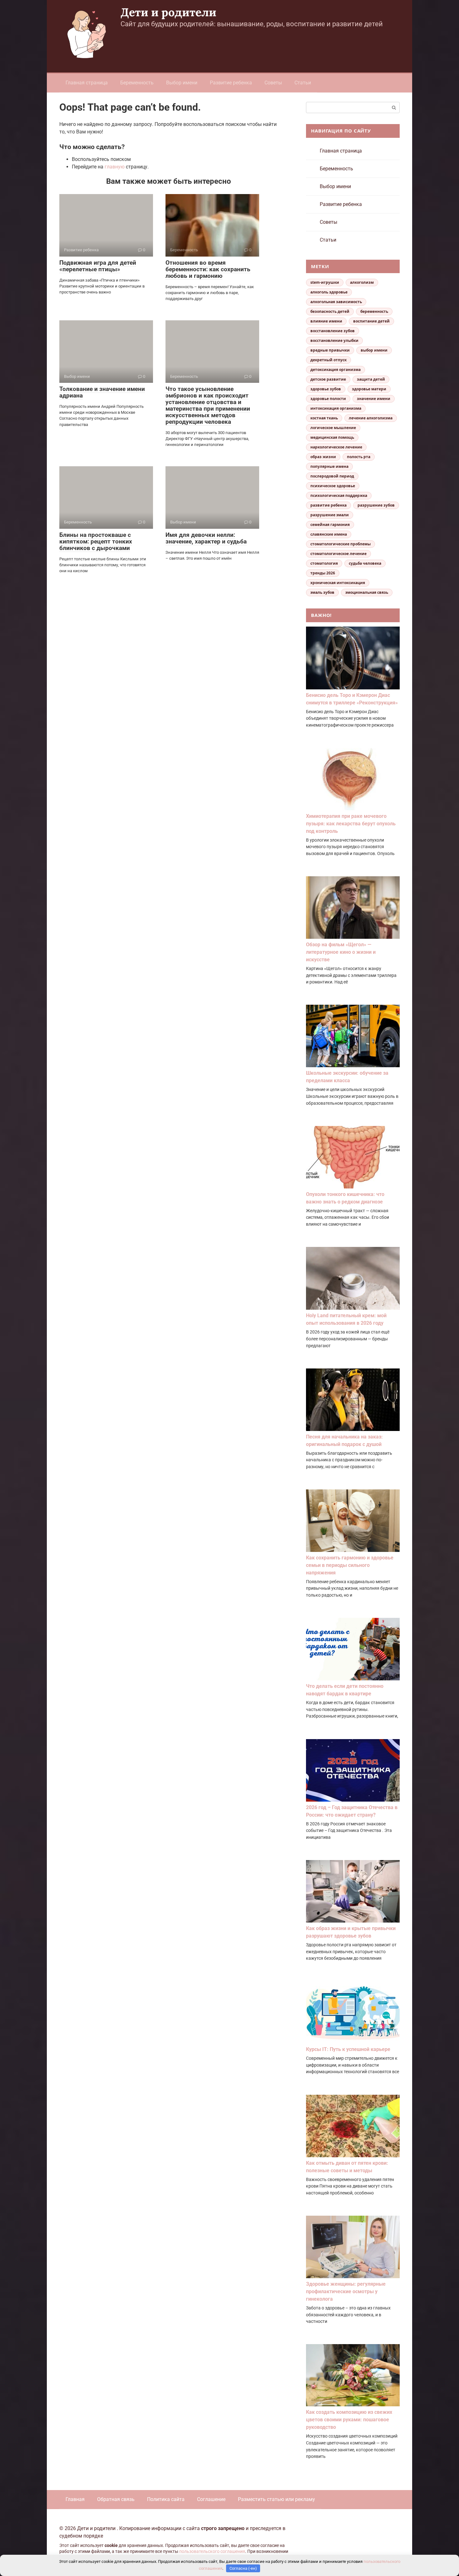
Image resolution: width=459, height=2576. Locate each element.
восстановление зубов (333, 331)
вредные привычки (330, 350)
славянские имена (329, 534)
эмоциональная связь (367, 592)
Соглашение (211, 2499)
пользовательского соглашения (212, 2551)
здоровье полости (328, 399)
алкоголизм (362, 282)
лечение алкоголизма (371, 418)
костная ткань (324, 418)
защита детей (371, 379)
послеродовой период (332, 476)
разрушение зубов (376, 505)
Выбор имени (182, 83)
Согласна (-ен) (243, 2568)
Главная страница (87, 83)
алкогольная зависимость (336, 302)
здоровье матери (369, 389)
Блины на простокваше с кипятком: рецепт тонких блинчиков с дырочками (96, 541)
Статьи (303, 83)
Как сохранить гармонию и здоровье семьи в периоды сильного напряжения (350, 1565)
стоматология (324, 563)
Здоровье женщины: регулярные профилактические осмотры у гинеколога (346, 2291)
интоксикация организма (336, 408)
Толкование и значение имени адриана (102, 392)
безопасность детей (330, 311)
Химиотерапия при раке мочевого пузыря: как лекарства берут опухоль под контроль (351, 824)
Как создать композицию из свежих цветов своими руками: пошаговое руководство (349, 2420)
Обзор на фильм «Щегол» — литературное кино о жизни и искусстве (341, 952)
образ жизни (323, 457)
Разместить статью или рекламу (276, 2499)
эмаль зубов (322, 592)
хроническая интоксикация (338, 583)
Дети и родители (168, 12)
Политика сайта (166, 2499)
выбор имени (374, 350)
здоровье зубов (326, 389)
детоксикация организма (336, 370)
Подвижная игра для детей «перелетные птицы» (98, 266)
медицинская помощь (332, 437)
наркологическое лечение (336, 447)
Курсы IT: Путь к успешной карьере (348, 2049)
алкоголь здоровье (329, 292)
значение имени (374, 399)
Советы (273, 83)
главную (115, 167)
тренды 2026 (323, 573)
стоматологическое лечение (338, 554)
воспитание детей (371, 321)
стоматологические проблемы (341, 544)
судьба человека (365, 563)
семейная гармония (330, 525)
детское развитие (328, 379)
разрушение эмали (330, 515)
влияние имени (326, 321)
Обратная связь (116, 2499)
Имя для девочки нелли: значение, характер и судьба (206, 538)
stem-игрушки (325, 282)
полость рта (359, 457)
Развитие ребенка (231, 83)
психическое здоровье (333, 486)
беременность (374, 311)
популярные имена (329, 466)
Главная (75, 2499)
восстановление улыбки (334, 340)
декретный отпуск (328, 360)
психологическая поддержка (339, 495)
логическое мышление (333, 428)
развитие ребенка (328, 505)
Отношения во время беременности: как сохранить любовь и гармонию (208, 269)
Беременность (137, 83)
